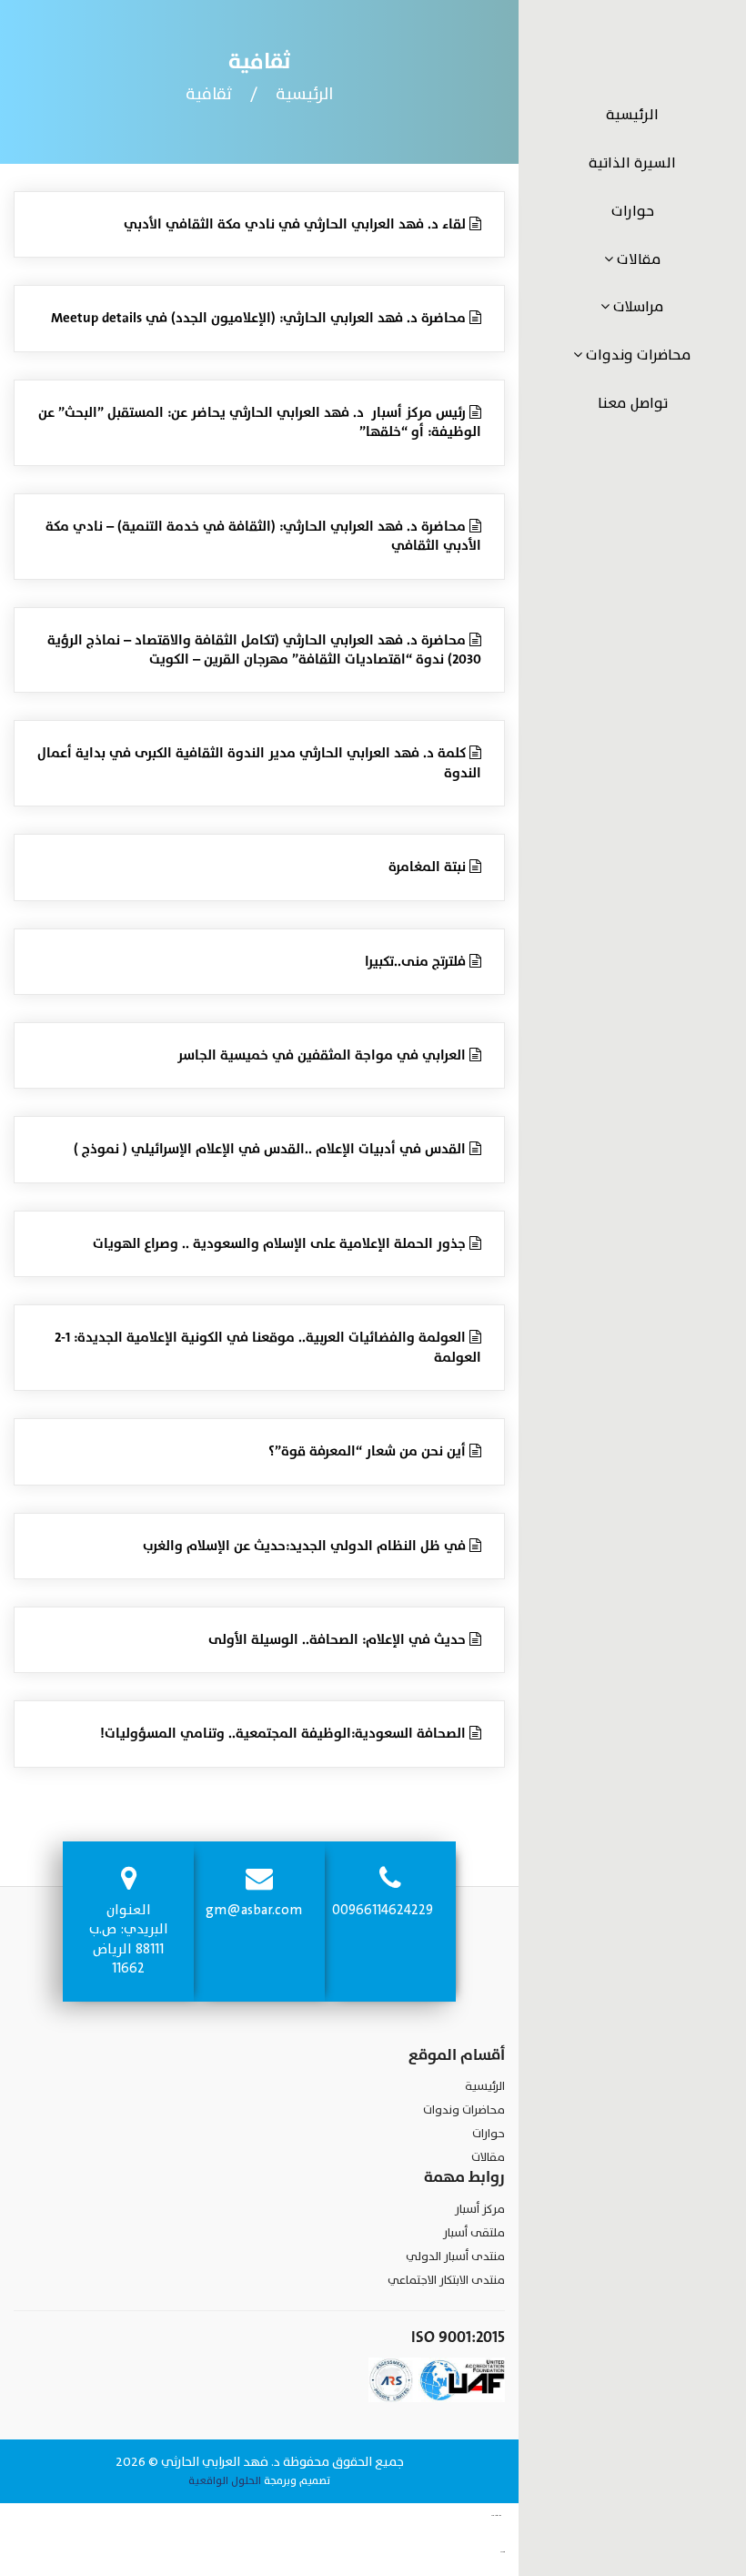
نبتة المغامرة (429, 867)
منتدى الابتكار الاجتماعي (446, 2280)
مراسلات (637, 307)
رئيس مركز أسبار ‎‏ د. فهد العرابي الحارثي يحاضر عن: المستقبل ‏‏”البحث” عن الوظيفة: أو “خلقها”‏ (260, 423)
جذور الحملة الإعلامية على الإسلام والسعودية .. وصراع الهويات (281, 1244)
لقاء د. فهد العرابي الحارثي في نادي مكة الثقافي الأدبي (297, 224)
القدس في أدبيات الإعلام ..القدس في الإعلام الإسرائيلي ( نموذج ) (272, 1149)
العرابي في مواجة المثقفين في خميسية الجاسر (323, 1055)
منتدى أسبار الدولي (455, 2257)
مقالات (637, 259)
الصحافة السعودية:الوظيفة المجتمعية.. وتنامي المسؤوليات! (285, 1734)
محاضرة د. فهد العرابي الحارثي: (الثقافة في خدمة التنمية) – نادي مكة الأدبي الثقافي (263, 537)
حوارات (633, 211)
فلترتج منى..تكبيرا (417, 962)
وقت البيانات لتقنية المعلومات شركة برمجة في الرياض (510, 2516)
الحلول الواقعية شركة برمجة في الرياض (512, 2552)
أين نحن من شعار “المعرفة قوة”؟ (369, 1451)
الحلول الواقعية (225, 2480)
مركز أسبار (480, 2209)
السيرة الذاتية (632, 163)
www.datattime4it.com (496, 2516)
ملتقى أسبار (474, 2233)
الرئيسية (632, 115)
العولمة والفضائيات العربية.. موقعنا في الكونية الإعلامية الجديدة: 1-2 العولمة (268, 1348)
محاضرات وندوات (637, 355)
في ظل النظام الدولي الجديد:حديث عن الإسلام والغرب (306, 1546)
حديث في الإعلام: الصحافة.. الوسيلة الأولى (339, 1640)
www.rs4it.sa (503, 2552)
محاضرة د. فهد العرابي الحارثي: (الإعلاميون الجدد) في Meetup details (260, 318)
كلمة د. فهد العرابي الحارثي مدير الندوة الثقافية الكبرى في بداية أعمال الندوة (259, 763)
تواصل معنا (633, 403)
